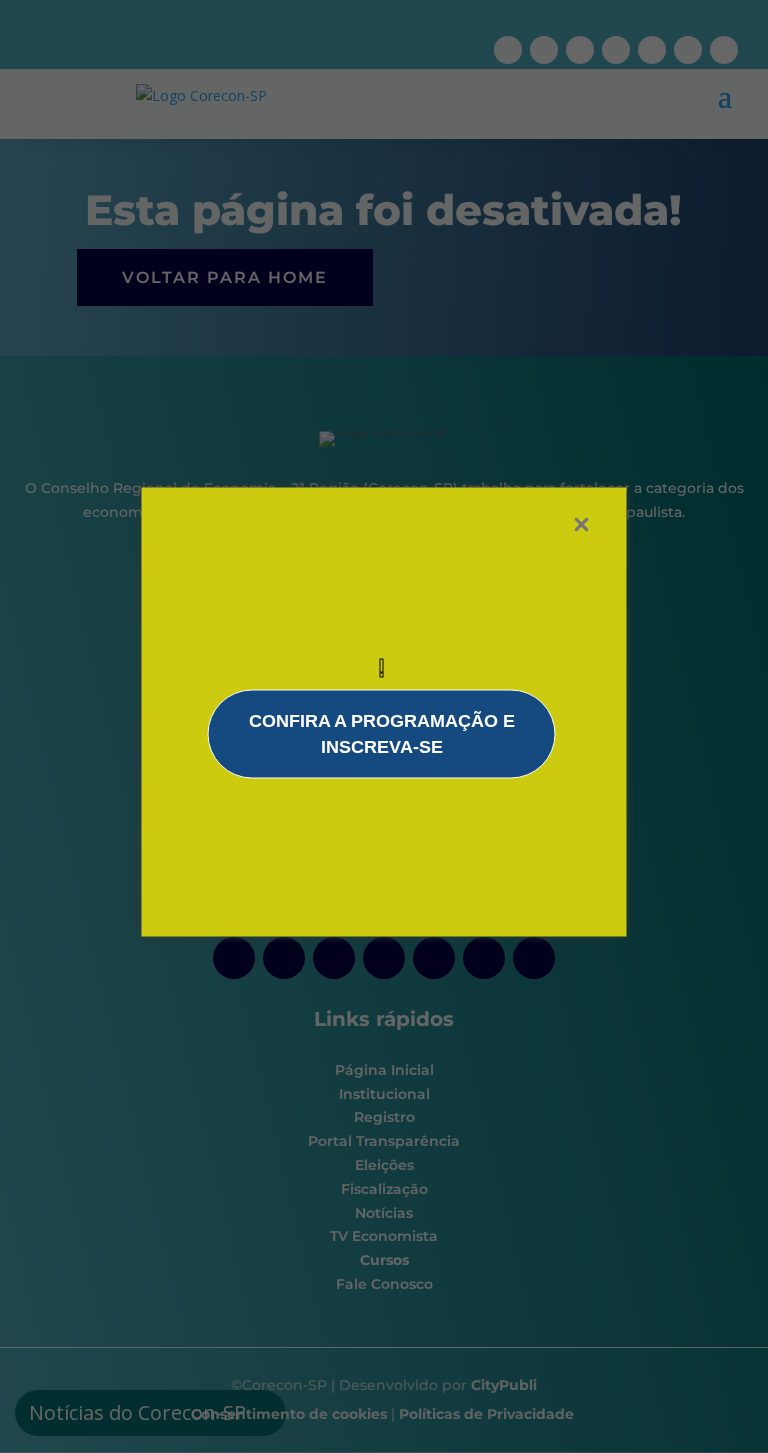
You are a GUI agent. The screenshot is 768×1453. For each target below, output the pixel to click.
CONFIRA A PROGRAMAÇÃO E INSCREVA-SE (382, 734)
